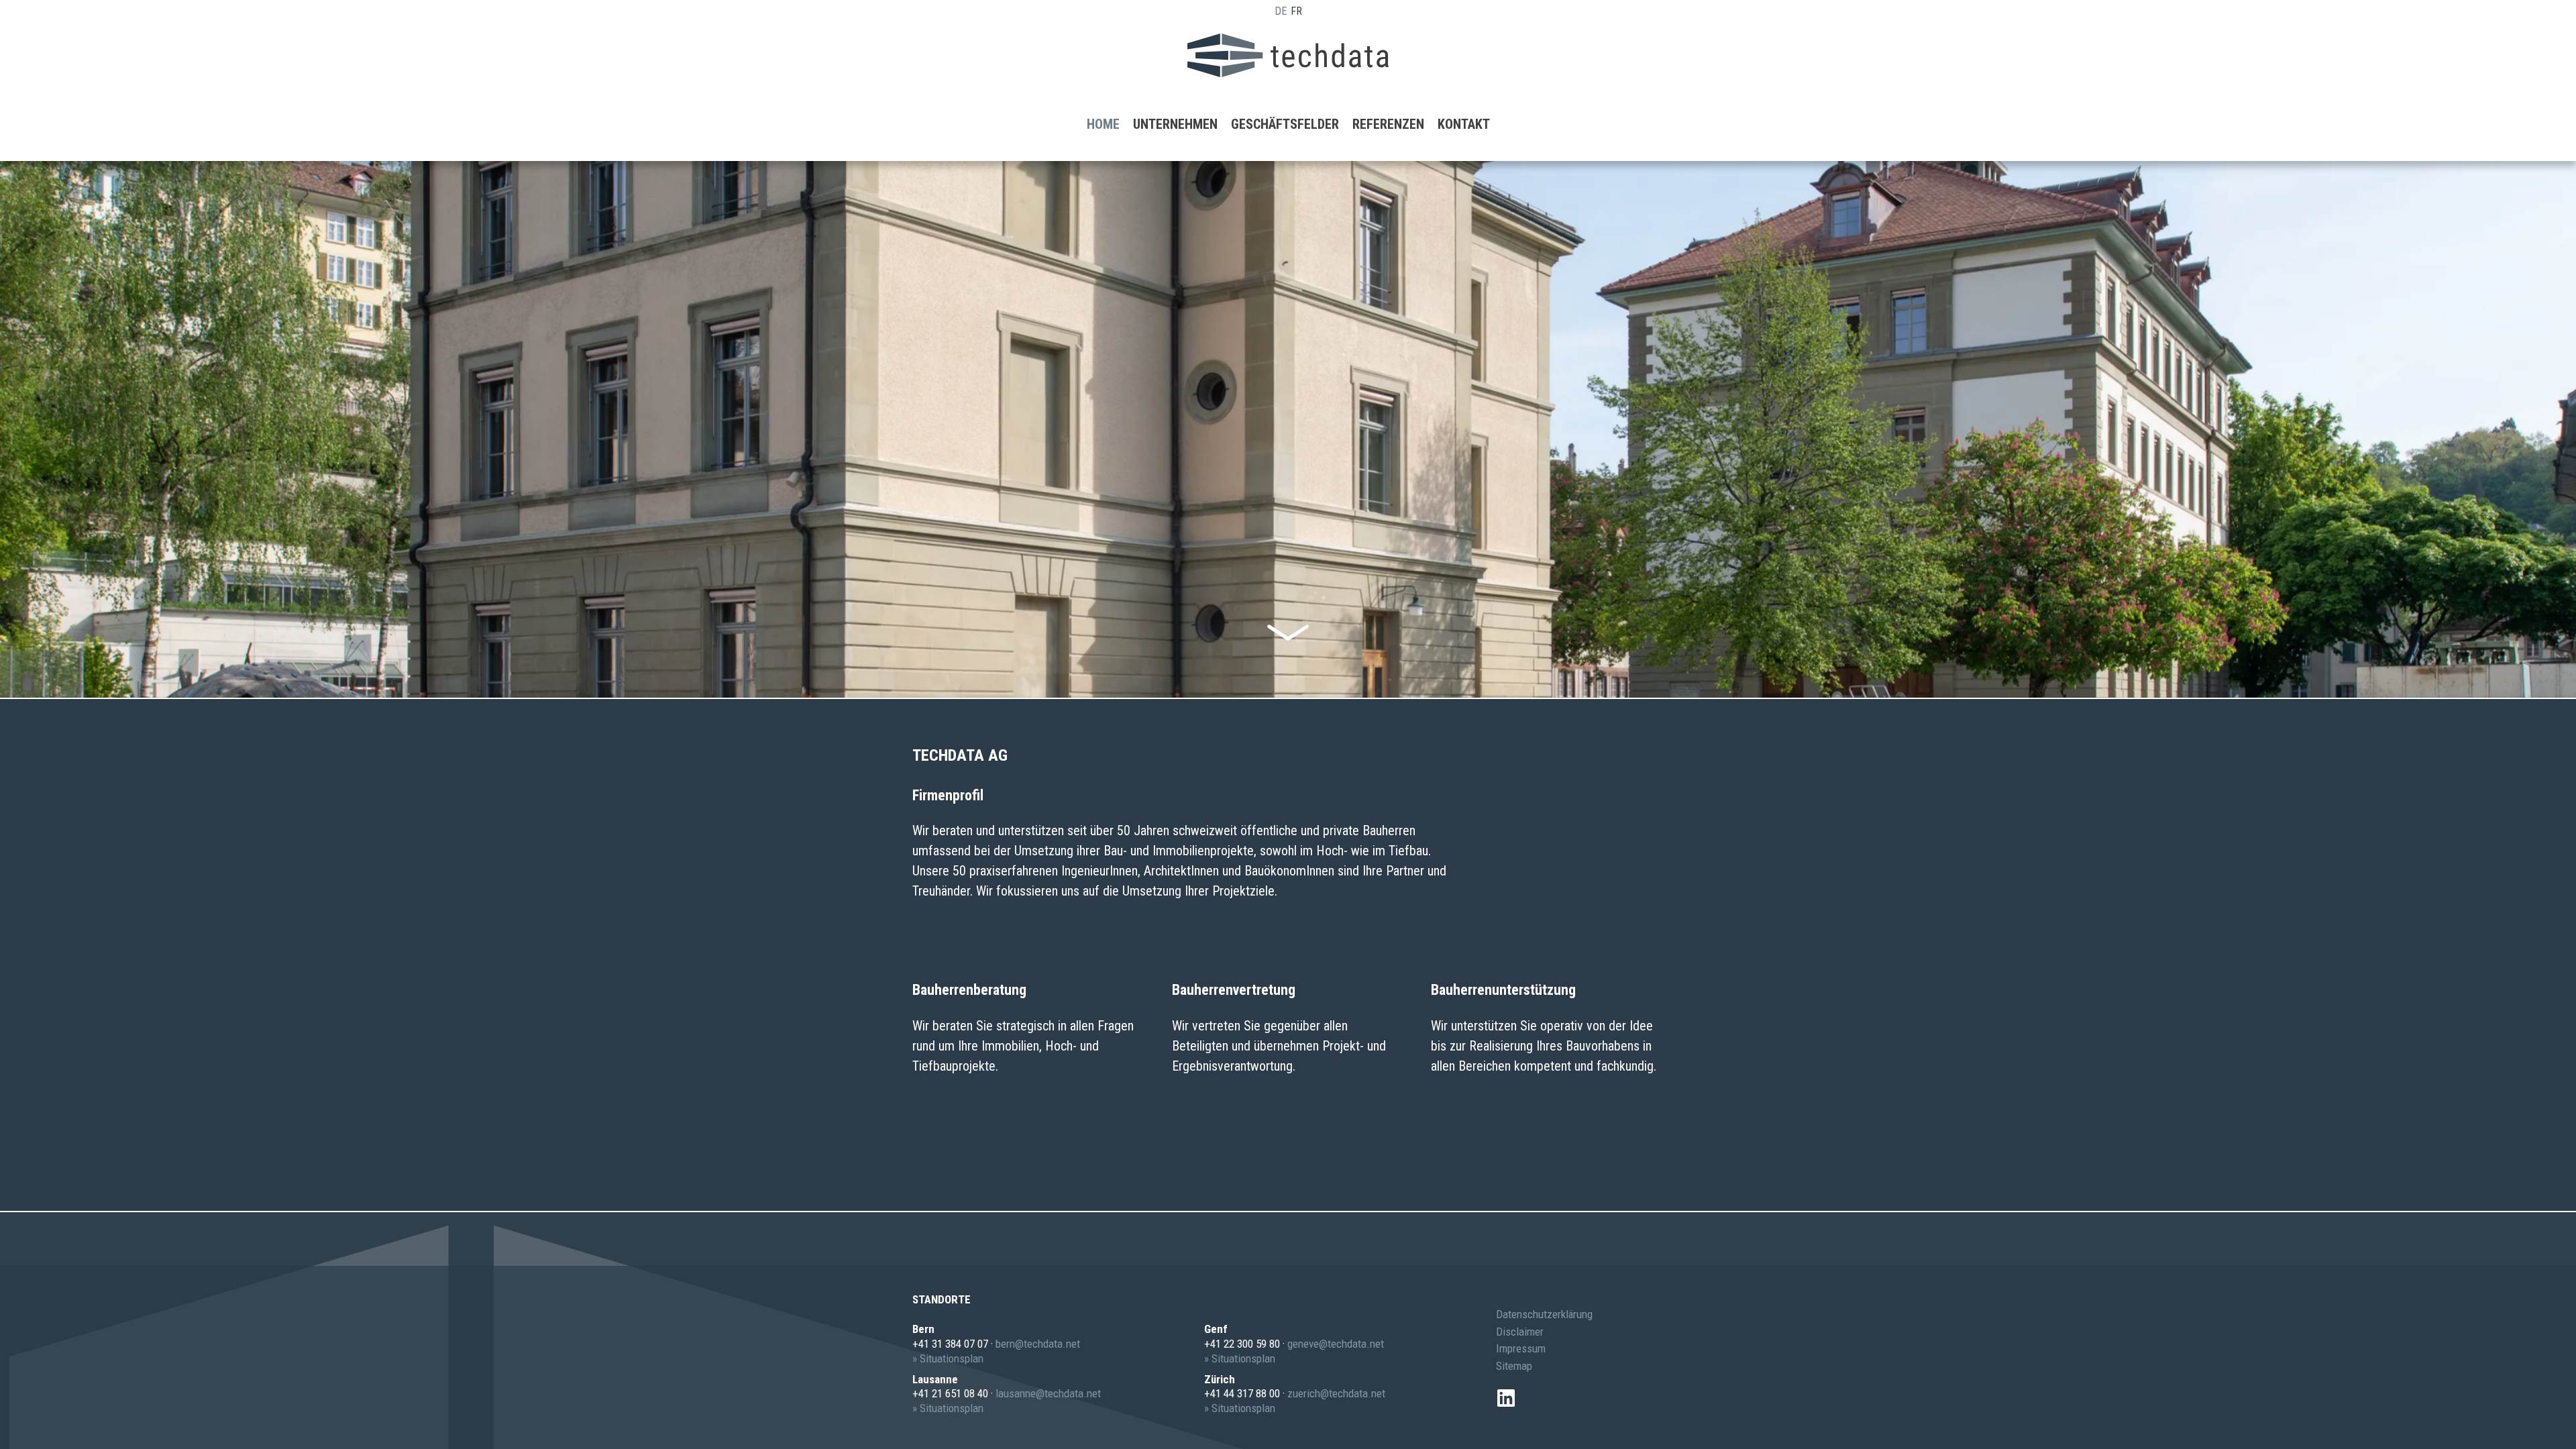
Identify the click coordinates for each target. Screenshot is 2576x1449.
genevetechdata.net (1336, 1344)
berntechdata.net (1038, 1344)
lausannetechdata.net (1048, 1393)
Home (1103, 124)
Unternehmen (1175, 124)
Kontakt (1464, 124)
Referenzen (1388, 124)
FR (1296, 11)
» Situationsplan (948, 1358)
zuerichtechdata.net (1336, 1393)
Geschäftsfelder (1285, 124)
